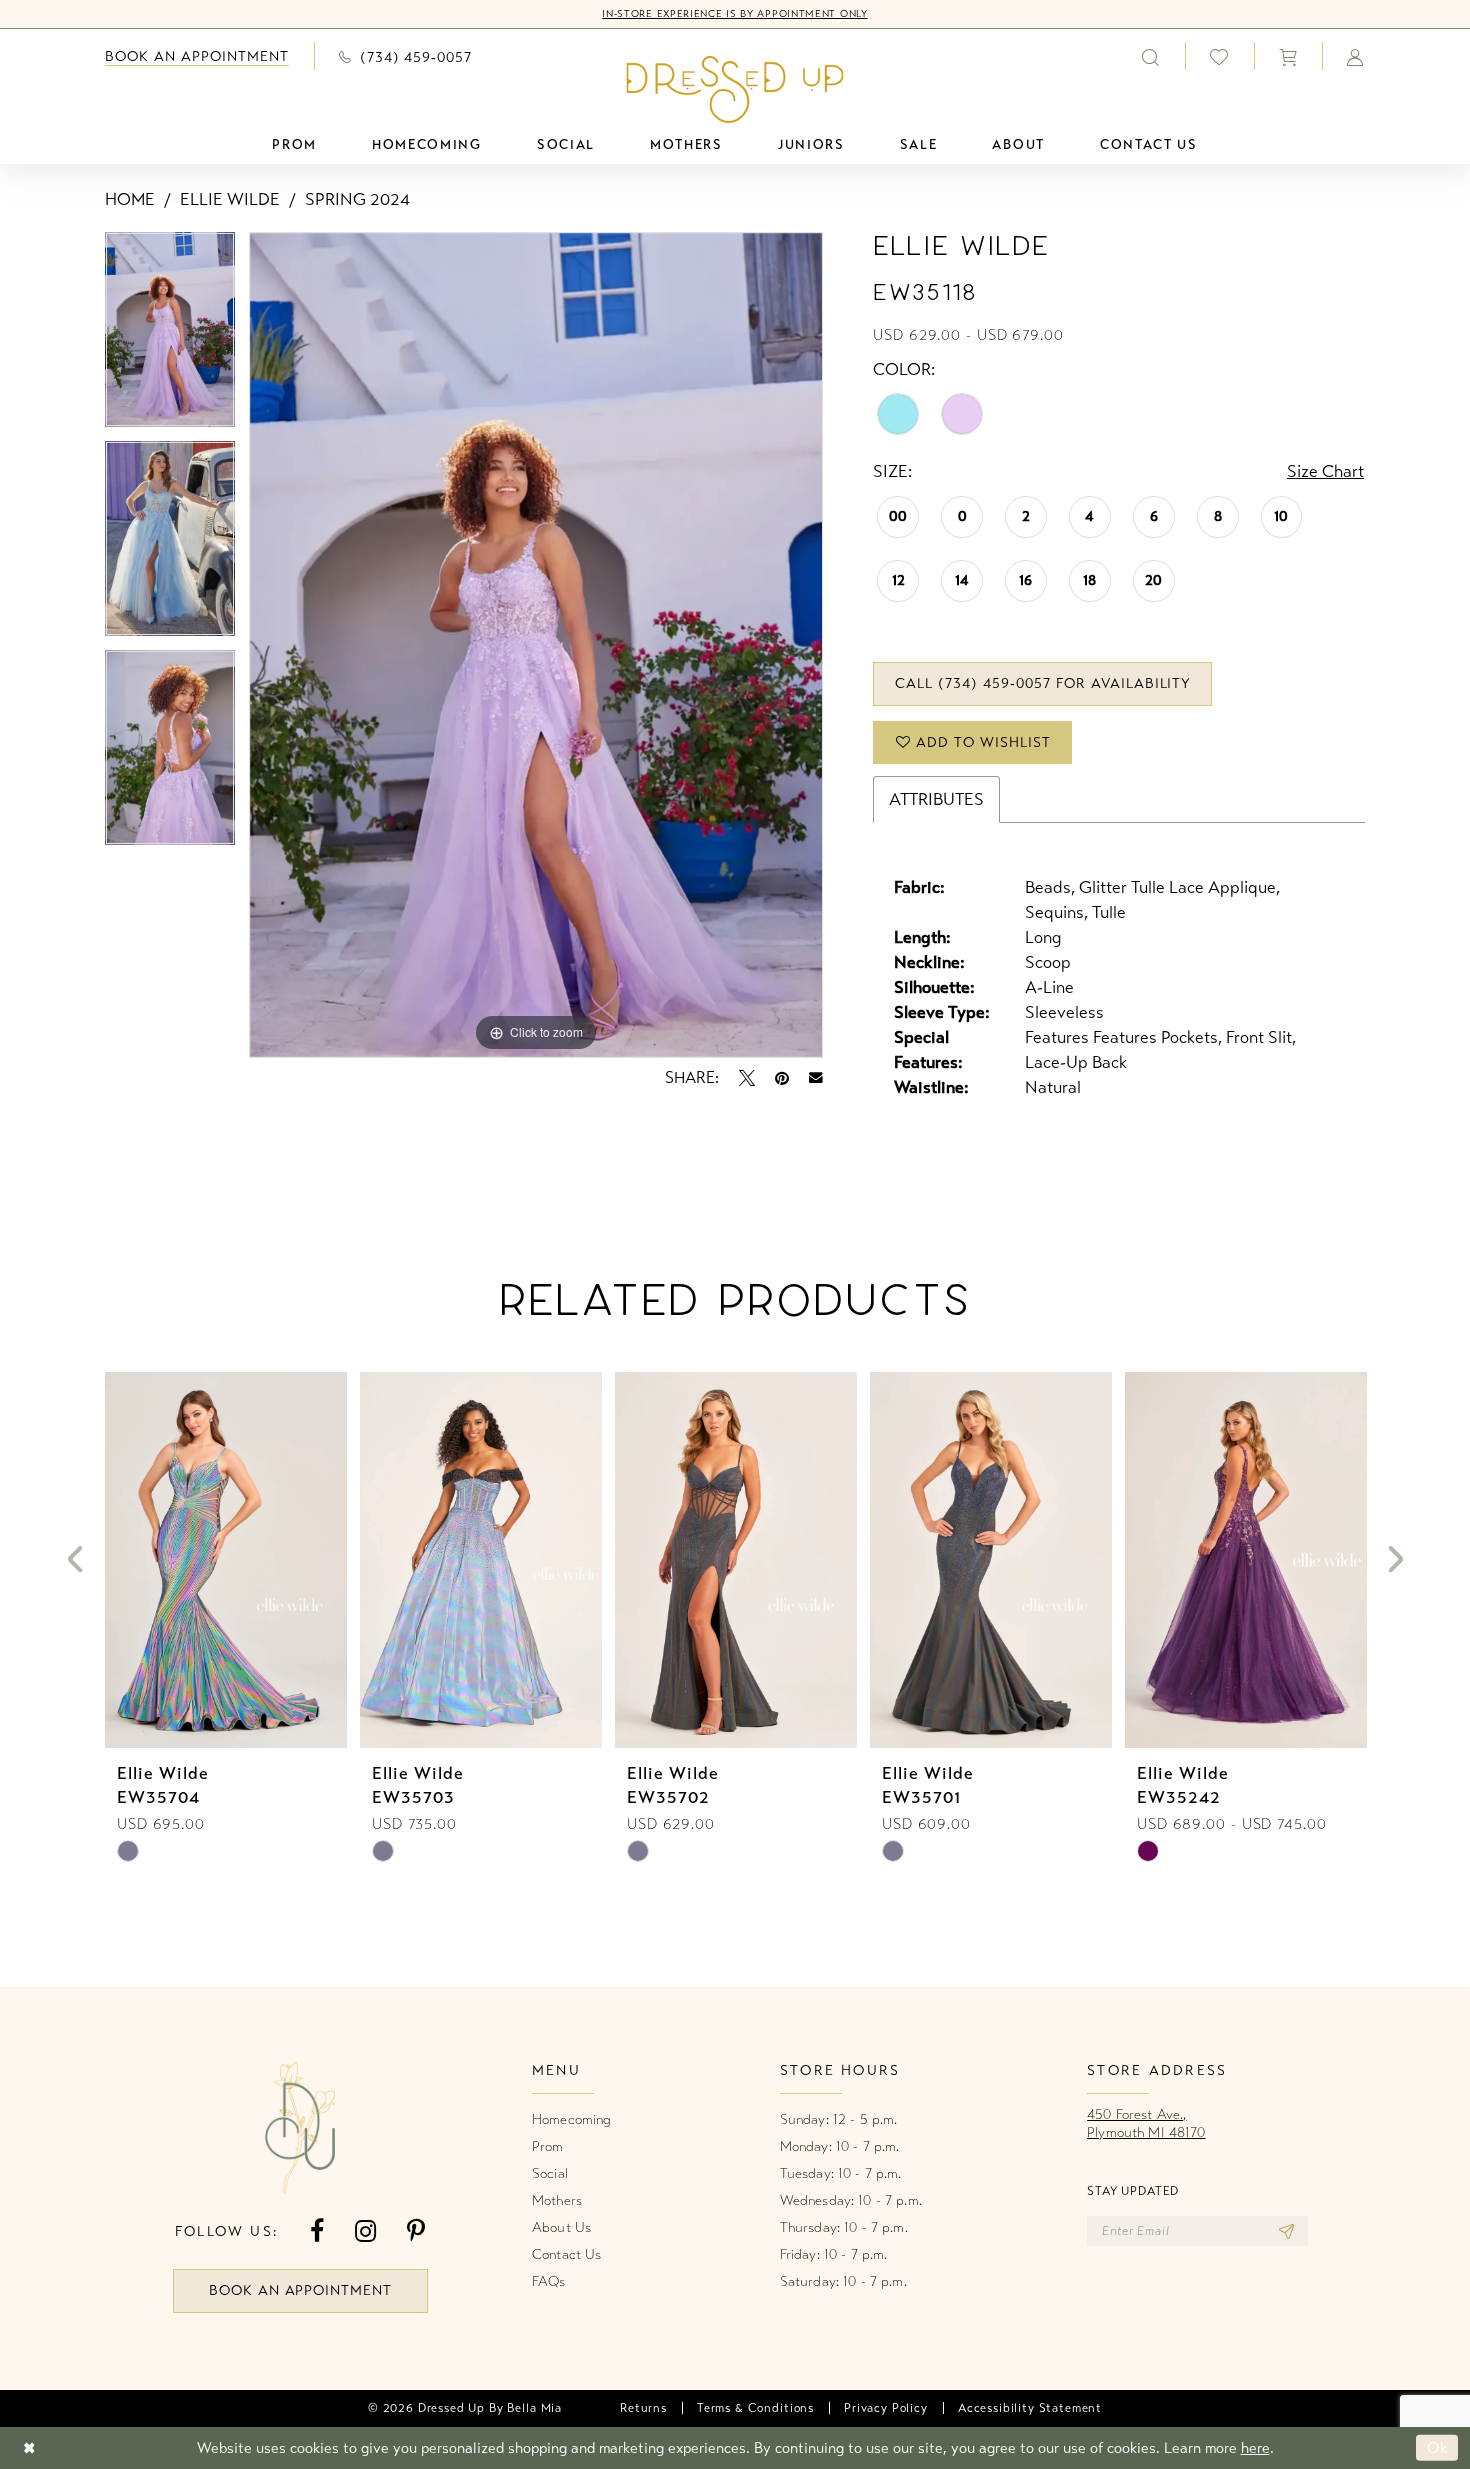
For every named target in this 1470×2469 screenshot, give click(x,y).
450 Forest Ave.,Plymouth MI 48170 (1146, 2123)
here (1255, 2448)
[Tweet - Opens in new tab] (747, 1078)
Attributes (936, 799)
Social (550, 2173)
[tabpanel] (170, 336)
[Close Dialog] (29, 2447)
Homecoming (571, 2119)
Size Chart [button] (1325, 471)
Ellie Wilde (230, 199)
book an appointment (301, 2290)
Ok (1437, 2448)
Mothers (557, 2200)
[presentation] (226, 1560)
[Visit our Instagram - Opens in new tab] (365, 2231)
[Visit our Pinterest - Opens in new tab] (416, 2231)
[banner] (735, 89)
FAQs (549, 2281)
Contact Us (566, 2254)
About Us (561, 2227)
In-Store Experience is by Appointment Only (734, 14)
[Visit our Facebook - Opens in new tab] (317, 2231)
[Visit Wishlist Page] (1219, 56)
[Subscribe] (1286, 2231)
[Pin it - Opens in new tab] (782, 1078)
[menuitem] (197, 56)
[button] (1288, 56)
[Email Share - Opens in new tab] (816, 1078)
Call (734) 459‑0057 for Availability (1043, 683)
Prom (548, 2146)
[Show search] (1151, 56)
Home (130, 199)
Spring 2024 (357, 199)
